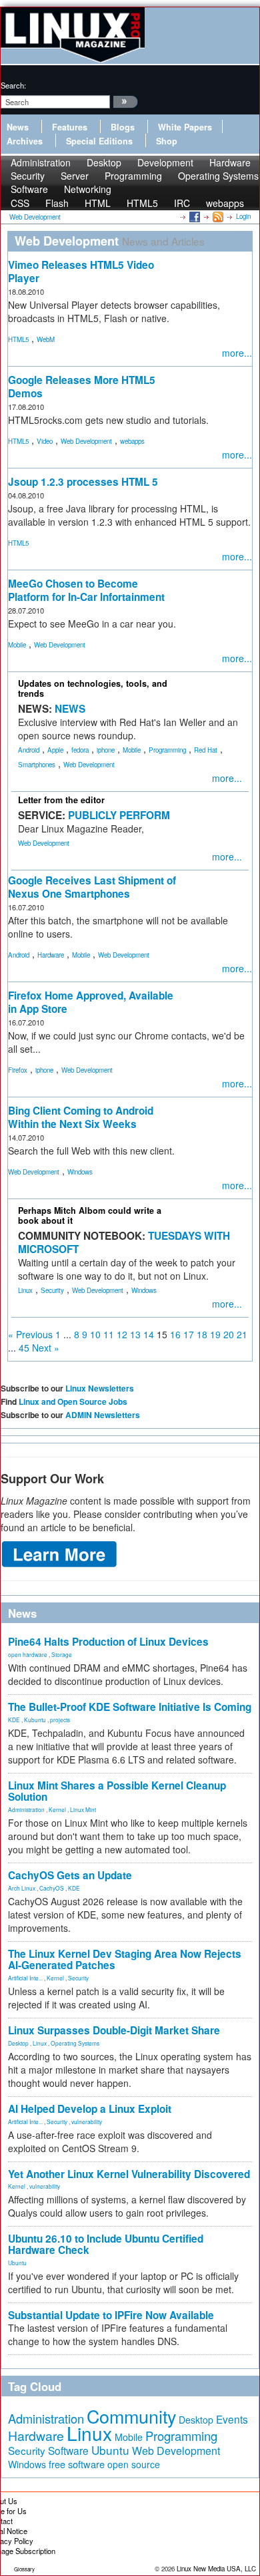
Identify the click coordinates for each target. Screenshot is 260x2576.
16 (175, 1334)
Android (29, 750)
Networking (88, 189)
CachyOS (52, 1888)
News (18, 127)
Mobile (17, 645)
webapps (225, 203)
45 (24, 1348)
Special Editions (99, 141)
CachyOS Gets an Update (70, 1875)
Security (52, 1290)
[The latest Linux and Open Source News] (217, 216)
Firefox (18, 1070)
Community (131, 2416)
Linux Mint (83, 1809)
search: (13, 85)
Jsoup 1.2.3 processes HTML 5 (83, 482)
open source (134, 2464)
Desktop (18, 2043)
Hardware (51, 955)
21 (242, 1334)
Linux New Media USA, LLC (216, 2569)
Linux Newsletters (100, 1388)
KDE (14, 1720)
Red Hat (206, 750)
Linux (25, 1290)
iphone (106, 750)
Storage (62, 1654)
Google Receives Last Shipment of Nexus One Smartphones (92, 887)
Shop (167, 141)
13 (135, 1334)
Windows (80, 1172)
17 (189, 1334)
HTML (98, 203)
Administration (26, 1809)
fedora (80, 750)
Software (29, 189)
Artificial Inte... (25, 1978)
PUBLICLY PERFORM (119, 815)
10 (95, 1334)
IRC (182, 203)
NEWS (70, 709)
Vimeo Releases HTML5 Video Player (81, 272)
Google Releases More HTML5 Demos (82, 387)
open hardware (28, 1654)
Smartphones (37, 765)
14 (149, 1334)
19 (215, 1334)
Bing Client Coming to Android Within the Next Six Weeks (81, 1117)
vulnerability (87, 2121)
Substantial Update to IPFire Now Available (111, 2315)
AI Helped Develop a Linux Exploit (90, 2109)
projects (60, 1720)
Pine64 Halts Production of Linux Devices (108, 1642)
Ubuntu (17, 2263)
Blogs (123, 127)
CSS (20, 203)
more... (237, 353)
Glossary (24, 2569)
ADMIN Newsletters (103, 1415)
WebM (46, 339)
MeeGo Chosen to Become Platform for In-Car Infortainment (86, 590)
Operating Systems (218, 176)
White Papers (185, 127)
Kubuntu (35, 1720)
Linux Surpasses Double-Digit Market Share (114, 2030)
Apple (55, 750)
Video (45, 441)
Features (70, 127)
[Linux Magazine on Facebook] (194, 216)
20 (229, 1334)
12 (122, 1334)
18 (202, 1334)
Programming (133, 176)
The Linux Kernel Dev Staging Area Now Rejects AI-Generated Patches (125, 1959)
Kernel (57, 1809)
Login (243, 216)
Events (232, 2419)
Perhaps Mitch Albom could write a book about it (90, 1215)
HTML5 (142, 203)
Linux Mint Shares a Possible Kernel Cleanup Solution (117, 1791)
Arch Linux (22, 1888)
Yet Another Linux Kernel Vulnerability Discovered (129, 2174)
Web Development (86, 441)
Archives (25, 141)
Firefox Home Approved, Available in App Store (91, 1002)
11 (109, 1334)
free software (77, 2464)
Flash (57, 203)
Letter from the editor (61, 800)
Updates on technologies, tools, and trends (93, 688)
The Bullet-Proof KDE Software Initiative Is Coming (130, 1707)
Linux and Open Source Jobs (73, 1401)
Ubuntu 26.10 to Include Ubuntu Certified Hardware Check (106, 2244)
